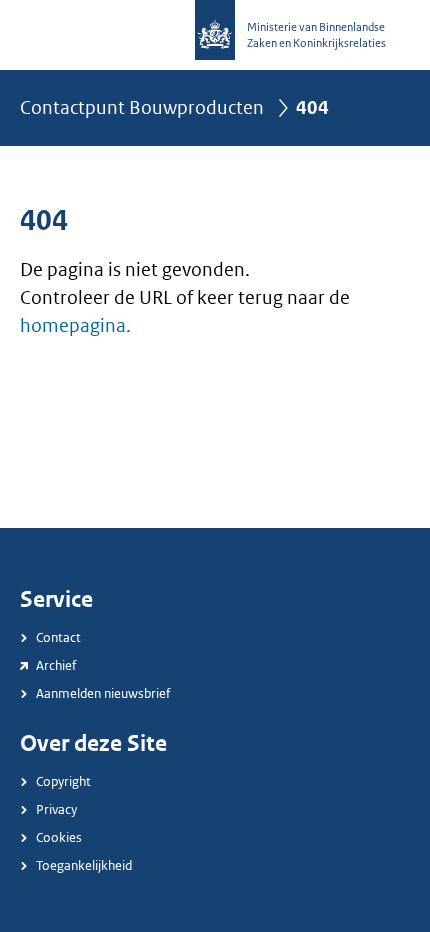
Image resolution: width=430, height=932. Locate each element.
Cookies (59, 837)
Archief (56, 665)
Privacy (56, 809)
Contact (58, 637)
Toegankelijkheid (84, 865)
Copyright (63, 781)
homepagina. (75, 326)
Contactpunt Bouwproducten (142, 108)
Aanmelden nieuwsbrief (103, 693)
